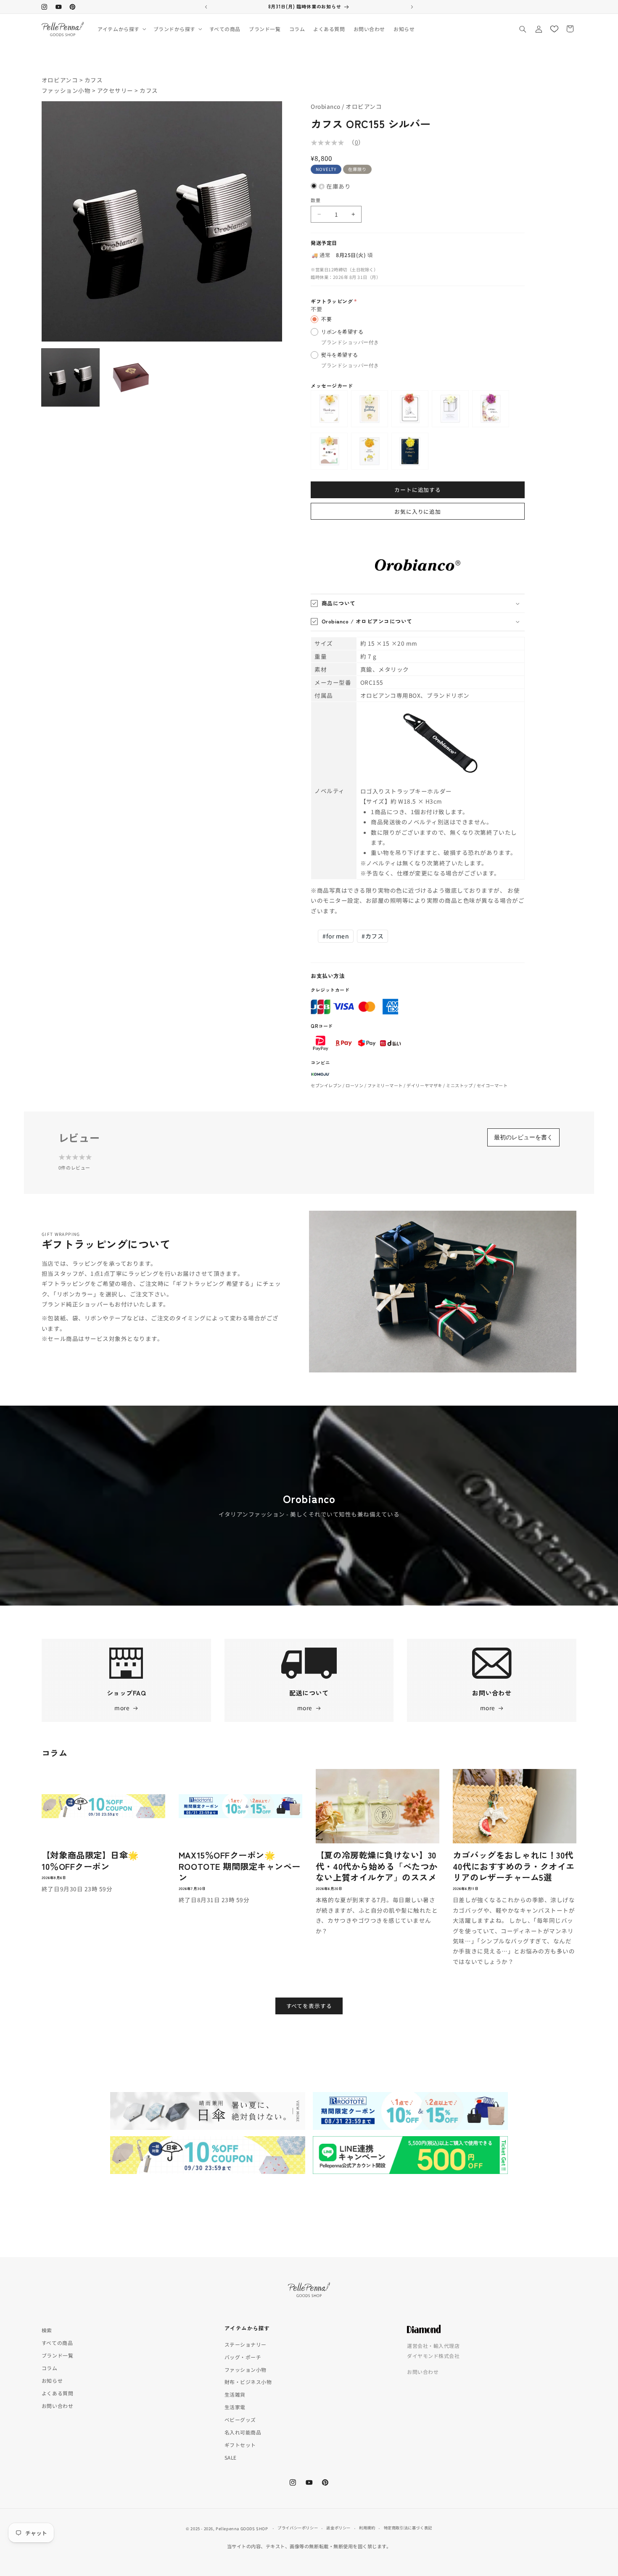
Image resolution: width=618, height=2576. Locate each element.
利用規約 (367, 2528)
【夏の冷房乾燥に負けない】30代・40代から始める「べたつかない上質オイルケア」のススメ (377, 1866)
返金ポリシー (338, 2528)
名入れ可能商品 (243, 2432)
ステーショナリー (246, 2344)
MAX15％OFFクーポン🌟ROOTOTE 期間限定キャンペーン (240, 1866)
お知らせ (52, 2380)
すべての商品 (57, 2343)
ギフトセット (240, 2445)
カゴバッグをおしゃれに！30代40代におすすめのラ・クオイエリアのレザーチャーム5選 (514, 1866)
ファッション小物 (66, 90)
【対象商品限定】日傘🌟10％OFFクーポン (90, 1860)
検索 (47, 2330)
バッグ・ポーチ (243, 2357)
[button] (121, 29)
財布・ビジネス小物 (248, 2382)
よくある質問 (57, 2393)
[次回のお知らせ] (412, 7)
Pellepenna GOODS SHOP (242, 2529)
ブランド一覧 (57, 2355)
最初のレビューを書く (523, 1137)
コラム (50, 2368)
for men (336, 936)
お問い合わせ (57, 2406)
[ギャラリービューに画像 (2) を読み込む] (131, 377)
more (122, 1708)
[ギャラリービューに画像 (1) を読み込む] (70, 377)
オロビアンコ (60, 80)
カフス (94, 80)
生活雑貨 (235, 2394)
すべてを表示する (309, 2006)
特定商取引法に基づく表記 (408, 2528)
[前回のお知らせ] (206, 7)
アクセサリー (115, 90)
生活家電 (235, 2407)
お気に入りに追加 (418, 511)
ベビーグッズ (240, 2420)
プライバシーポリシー (298, 2528)
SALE (231, 2457)
